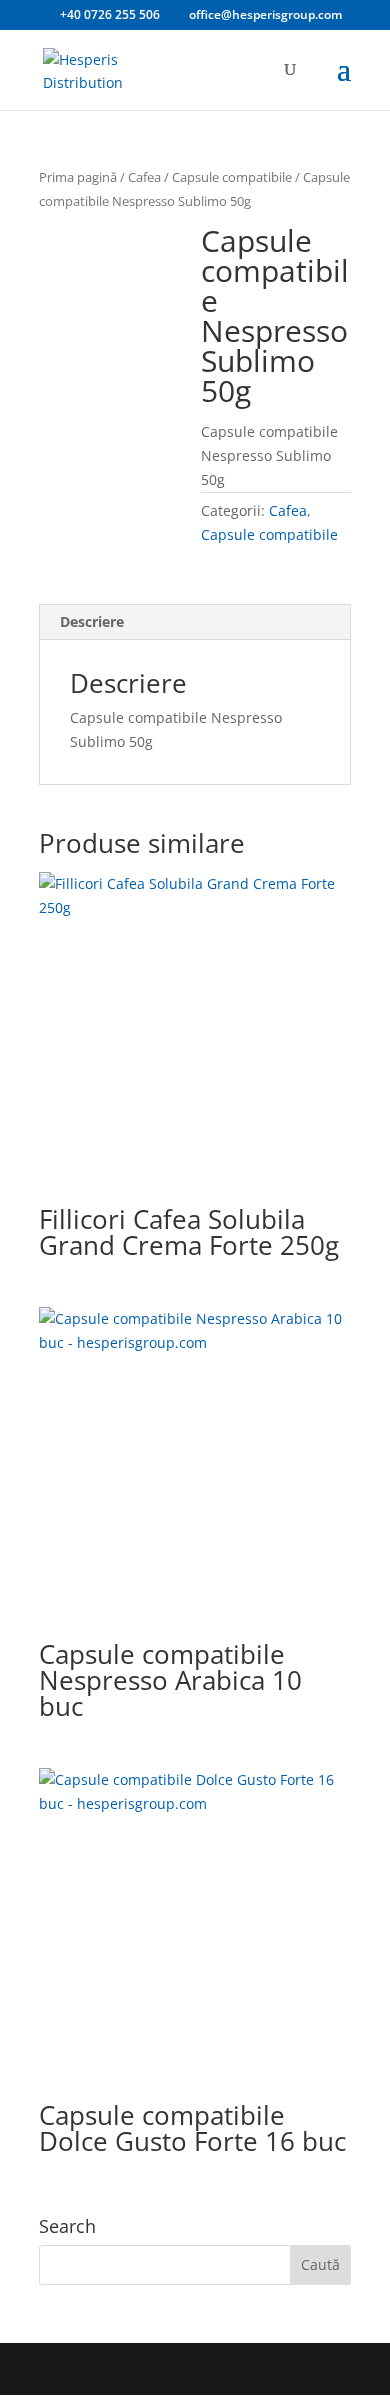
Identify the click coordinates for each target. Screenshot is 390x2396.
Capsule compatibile (232, 177)
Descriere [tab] (92, 621)
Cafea (144, 177)
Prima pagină (78, 177)
